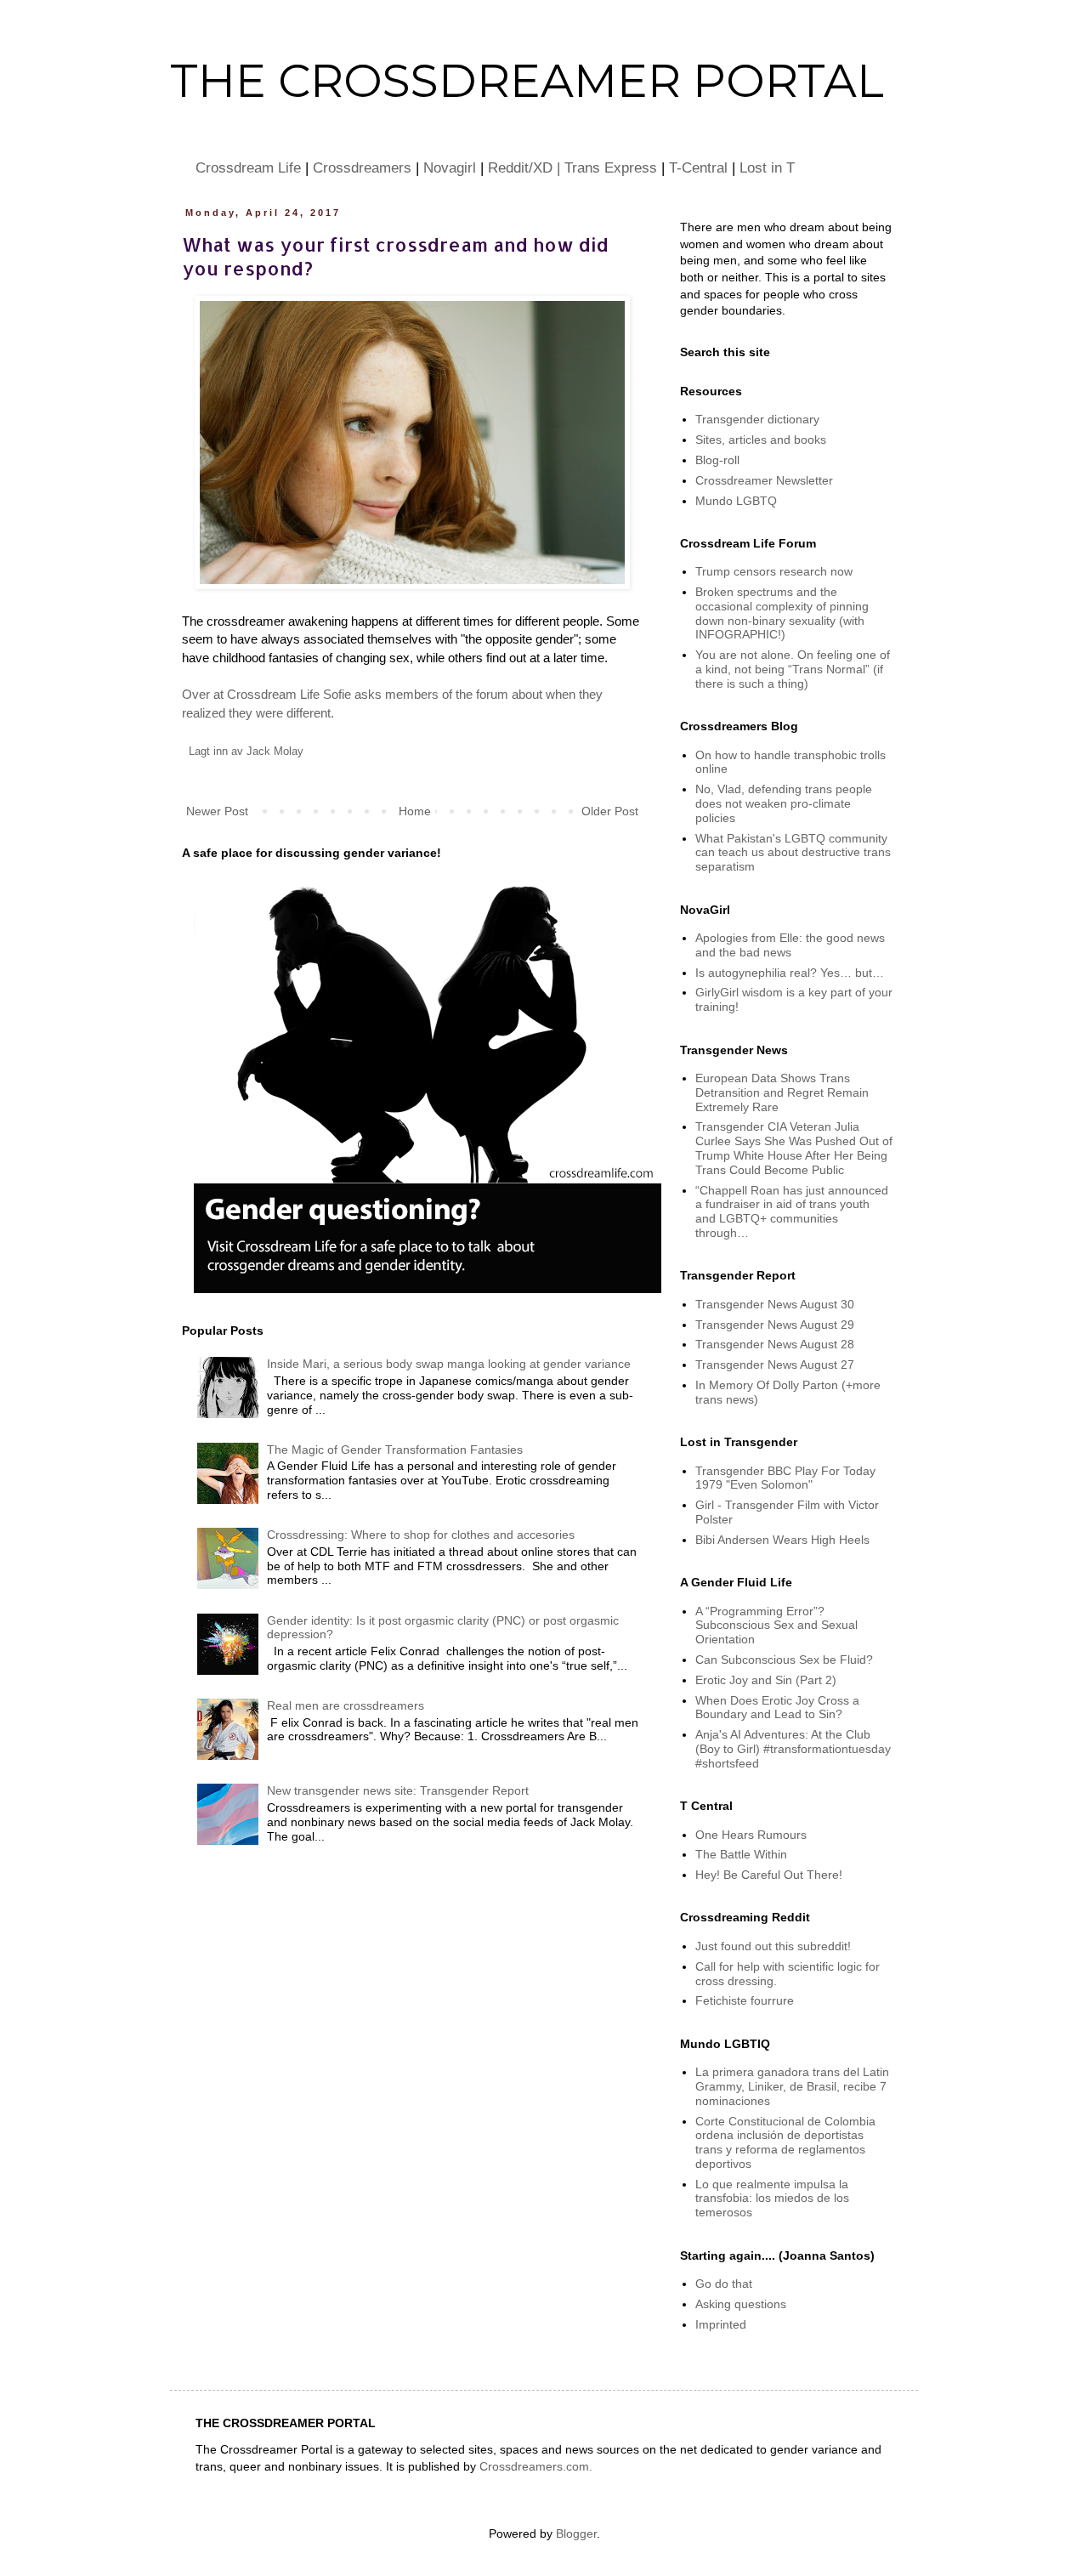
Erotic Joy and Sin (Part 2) (766, 1680)
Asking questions (741, 2304)
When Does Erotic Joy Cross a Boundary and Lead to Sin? (777, 1708)
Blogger (576, 2533)
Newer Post (217, 811)
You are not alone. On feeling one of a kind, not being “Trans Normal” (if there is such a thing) (793, 669)
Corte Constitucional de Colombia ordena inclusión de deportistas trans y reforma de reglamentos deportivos (785, 2142)
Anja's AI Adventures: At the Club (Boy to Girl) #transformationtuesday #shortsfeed (793, 1749)
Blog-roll (717, 460)
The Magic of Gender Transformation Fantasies (395, 1450)
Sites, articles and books (761, 440)
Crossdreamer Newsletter (764, 480)
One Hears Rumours (751, 1835)
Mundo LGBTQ (736, 501)
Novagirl (450, 167)
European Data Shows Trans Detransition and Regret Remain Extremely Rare (782, 1092)
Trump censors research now (774, 571)
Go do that (724, 2284)
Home (415, 811)
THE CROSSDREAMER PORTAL (527, 81)
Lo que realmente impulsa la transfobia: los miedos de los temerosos (772, 2199)
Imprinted (721, 2324)
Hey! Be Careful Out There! (769, 1875)
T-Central (698, 167)
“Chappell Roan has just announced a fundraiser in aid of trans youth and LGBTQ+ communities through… (792, 1211)
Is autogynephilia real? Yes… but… (790, 973)
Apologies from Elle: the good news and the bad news (790, 945)
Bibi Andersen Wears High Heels (782, 1540)
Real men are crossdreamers (346, 1705)
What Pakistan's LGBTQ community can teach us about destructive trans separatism (793, 853)
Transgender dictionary (757, 419)
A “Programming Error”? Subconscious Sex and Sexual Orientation (776, 1626)
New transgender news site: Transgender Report (398, 1790)
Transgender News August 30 (775, 1304)
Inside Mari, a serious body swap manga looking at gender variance (449, 1364)
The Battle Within (741, 1854)
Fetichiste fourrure (745, 2000)
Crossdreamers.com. (536, 2466)
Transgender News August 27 (775, 1365)
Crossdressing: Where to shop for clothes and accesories (421, 1535)
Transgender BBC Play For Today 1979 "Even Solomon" (785, 1478)
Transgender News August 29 (775, 1325)
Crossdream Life (248, 167)
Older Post (610, 811)
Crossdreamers (362, 167)
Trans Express (611, 167)
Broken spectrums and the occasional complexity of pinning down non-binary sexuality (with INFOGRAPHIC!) (782, 613)
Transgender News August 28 (775, 1344)
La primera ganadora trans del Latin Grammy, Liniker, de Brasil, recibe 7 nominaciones (792, 2086)
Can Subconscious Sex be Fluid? (784, 1660)
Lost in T (767, 167)
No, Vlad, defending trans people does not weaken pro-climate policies (784, 803)
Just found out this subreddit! (773, 1946)
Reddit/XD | (526, 167)
